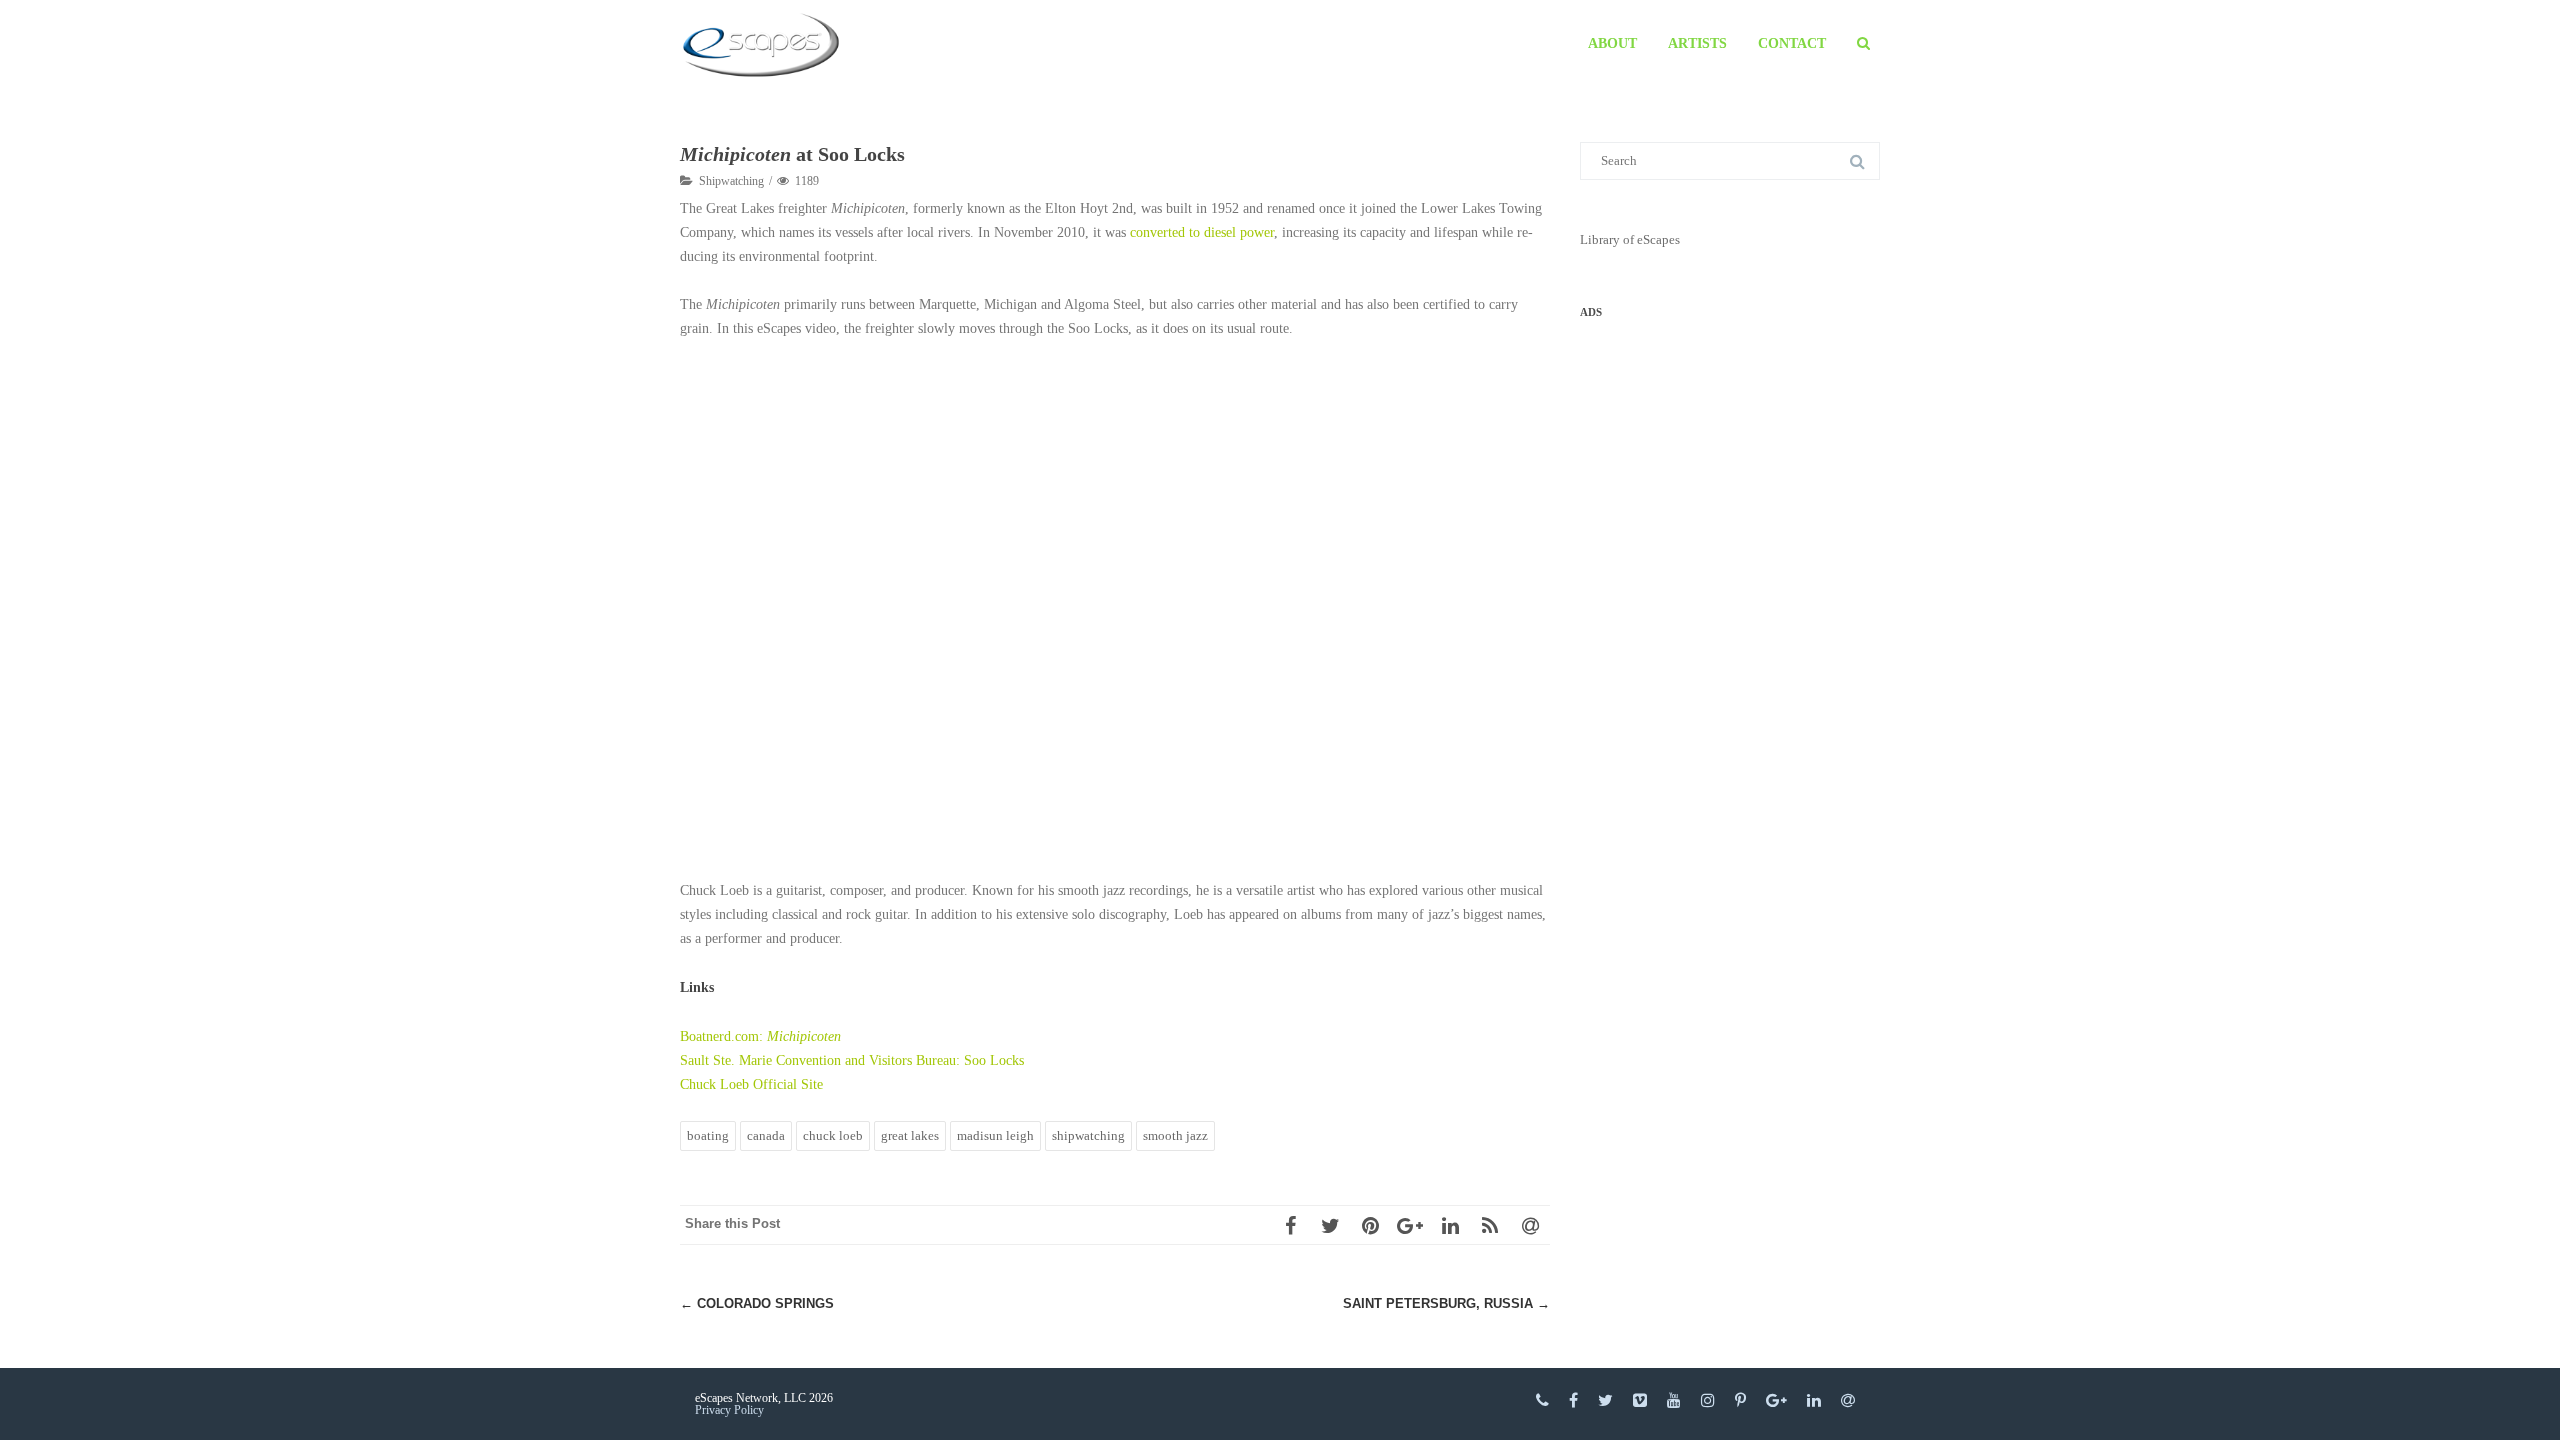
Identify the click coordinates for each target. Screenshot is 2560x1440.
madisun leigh (995, 1135)
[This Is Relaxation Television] (766, 45)
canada (766, 1135)
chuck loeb (833, 1135)
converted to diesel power (1202, 232)
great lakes (910, 1135)
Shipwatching (731, 181)
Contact (1792, 43)
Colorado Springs (757, 1303)
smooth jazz (1175, 1135)
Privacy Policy (729, 1410)
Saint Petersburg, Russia (1446, 1303)
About (1612, 43)
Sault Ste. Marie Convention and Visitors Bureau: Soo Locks (852, 1060)
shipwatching (1088, 1135)
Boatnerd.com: (760, 1036)
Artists (1697, 43)
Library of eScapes (1630, 239)
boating (708, 1135)
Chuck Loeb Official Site (751, 1084)
